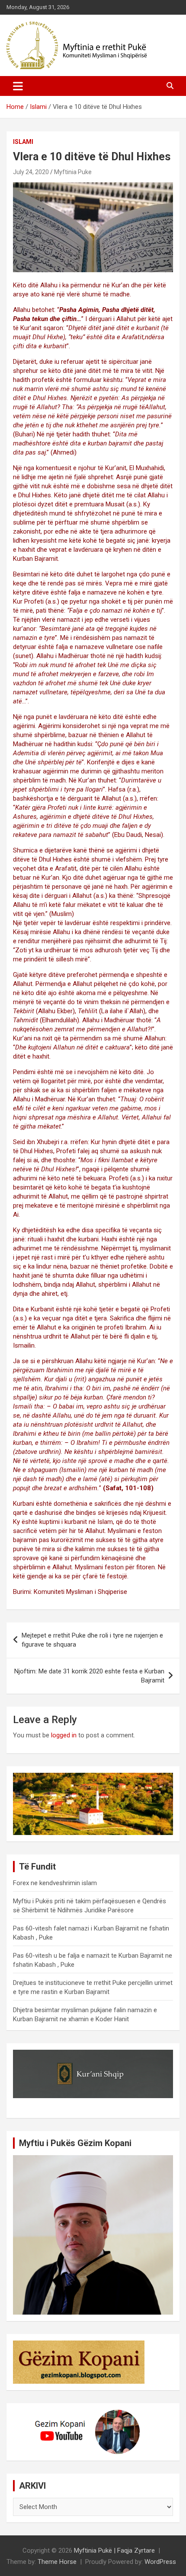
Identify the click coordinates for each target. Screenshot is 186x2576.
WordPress (160, 2562)
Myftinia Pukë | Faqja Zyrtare (114, 2551)
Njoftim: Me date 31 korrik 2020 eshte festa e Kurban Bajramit (89, 1676)
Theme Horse (57, 2562)
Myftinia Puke (73, 172)
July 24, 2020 (31, 172)
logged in (64, 1735)
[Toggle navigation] (18, 86)
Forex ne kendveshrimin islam (55, 1883)
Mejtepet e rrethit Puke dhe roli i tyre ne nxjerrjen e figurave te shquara (92, 1640)
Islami (23, 142)
